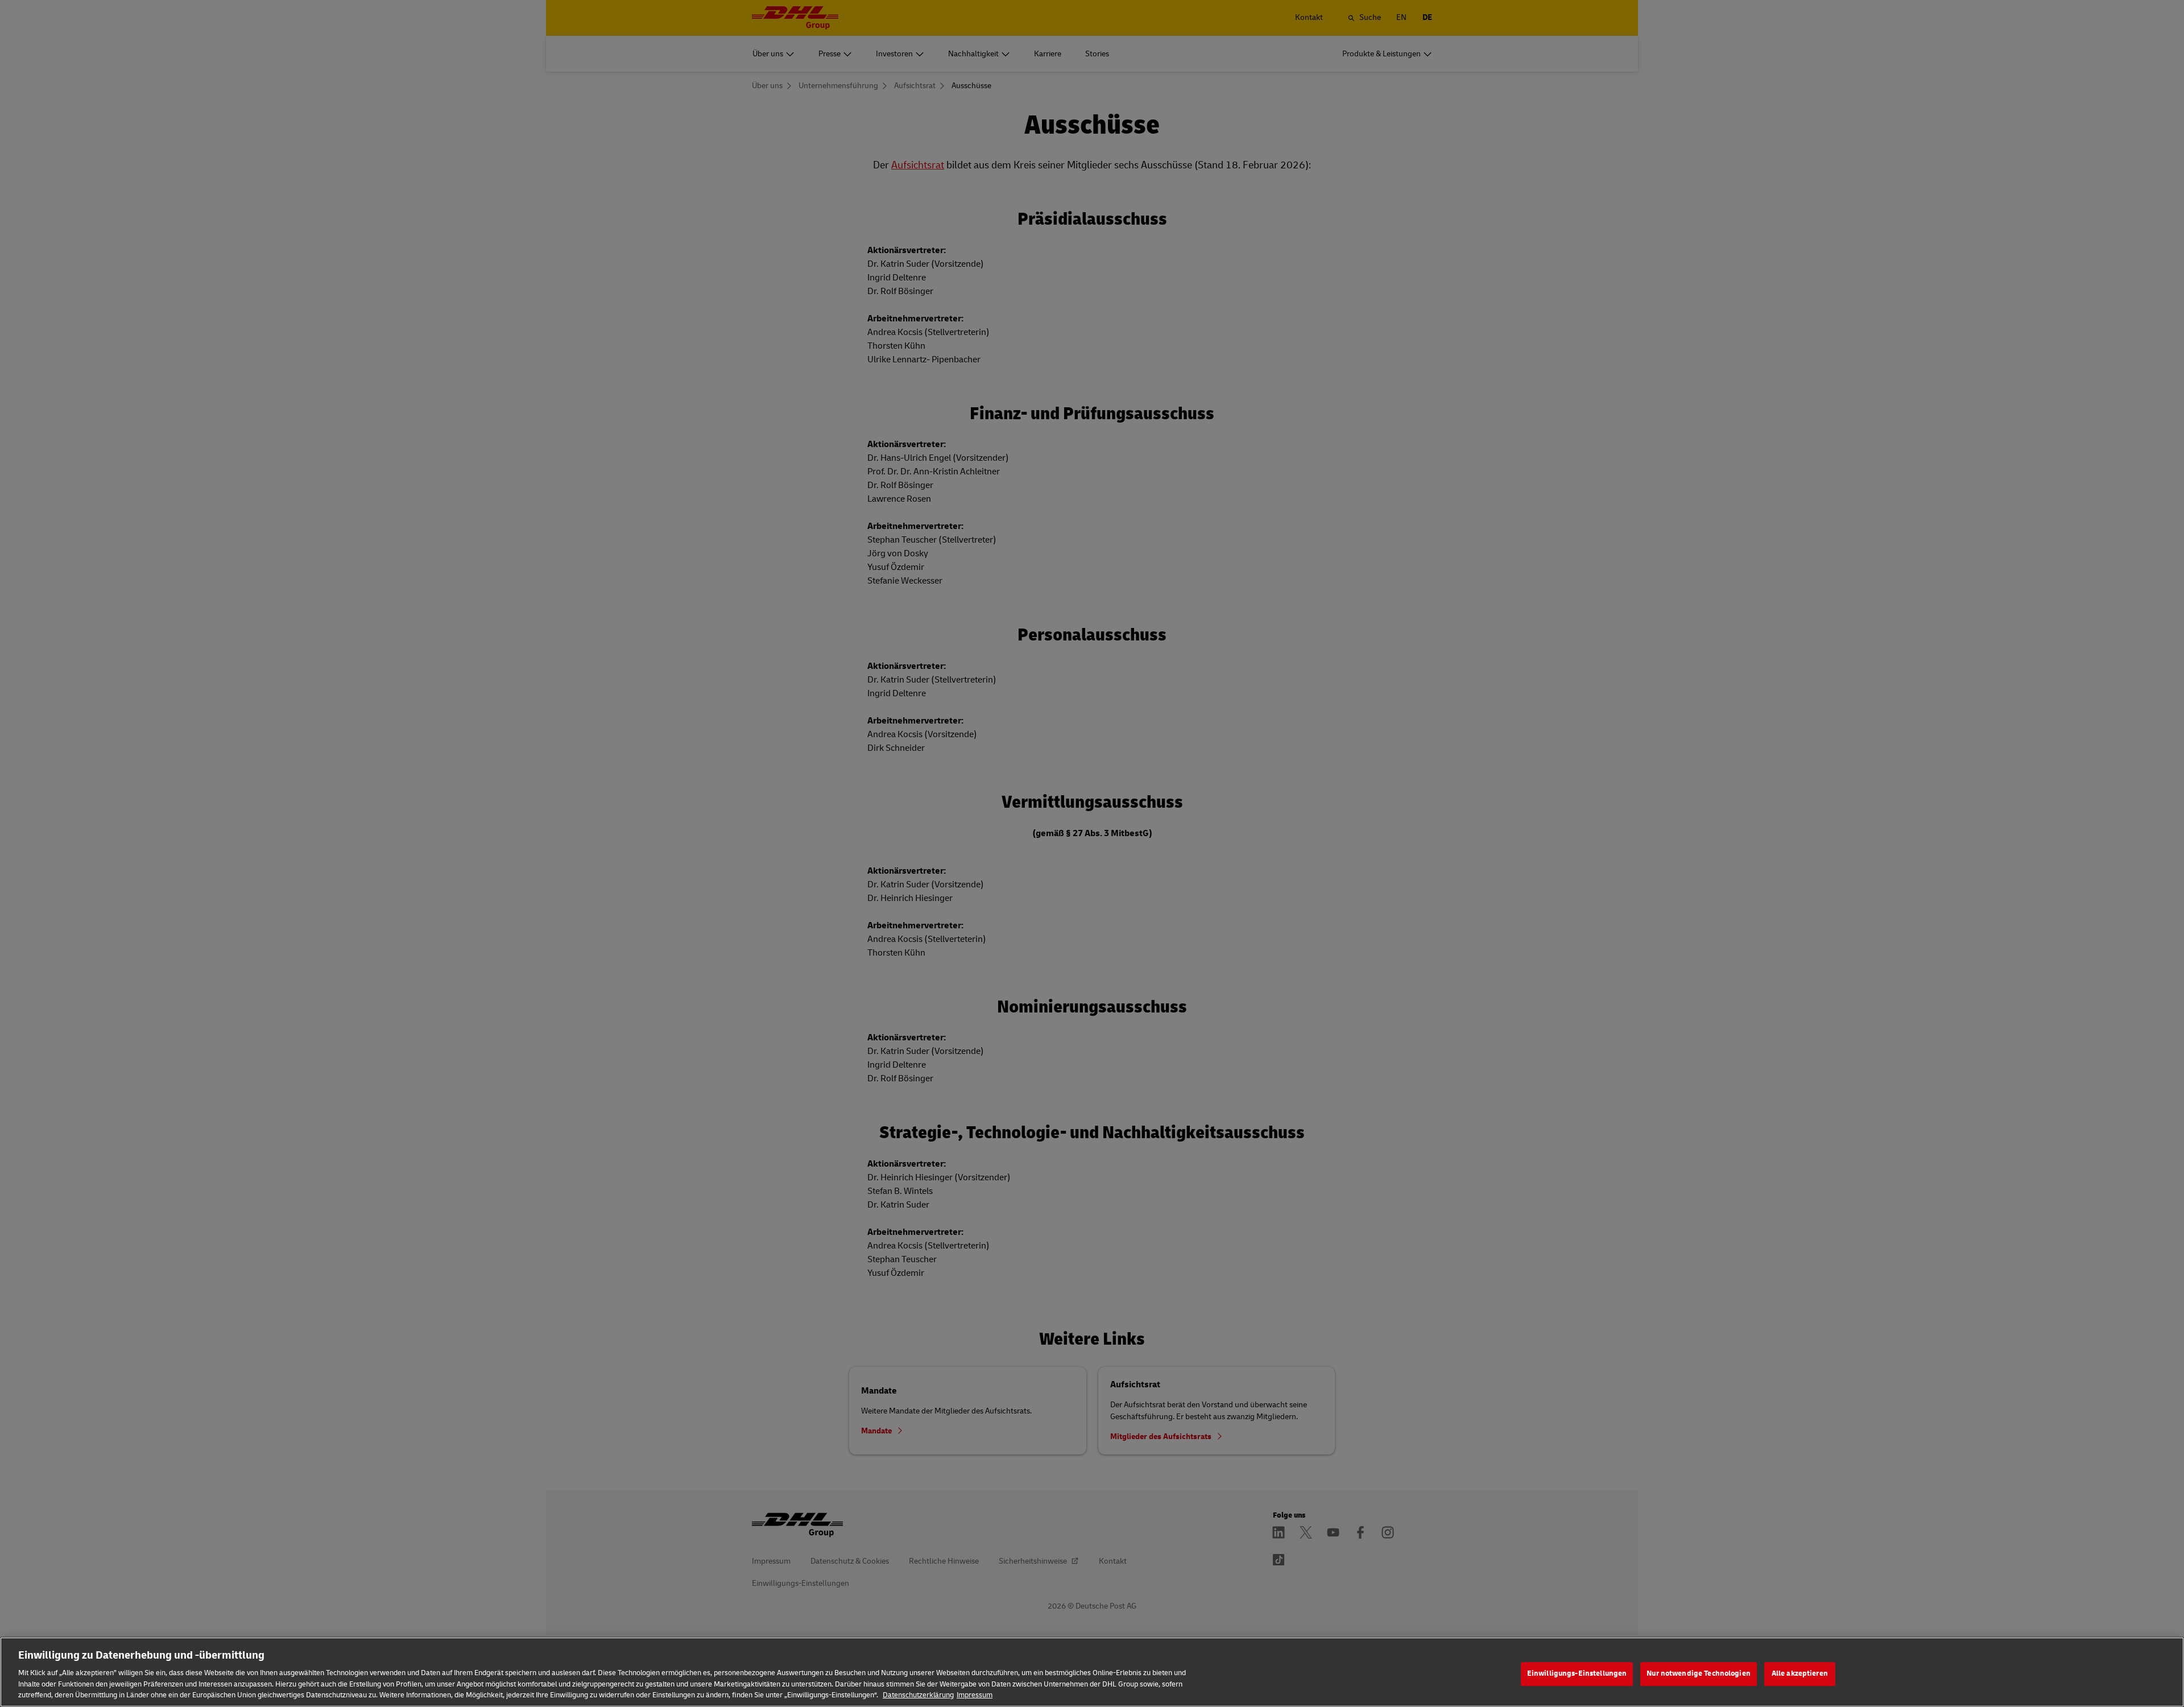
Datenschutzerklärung (918, 1695)
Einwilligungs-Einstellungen (1577, 1673)
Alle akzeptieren (1800, 1673)
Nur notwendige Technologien (1699, 1673)
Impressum (975, 1695)
